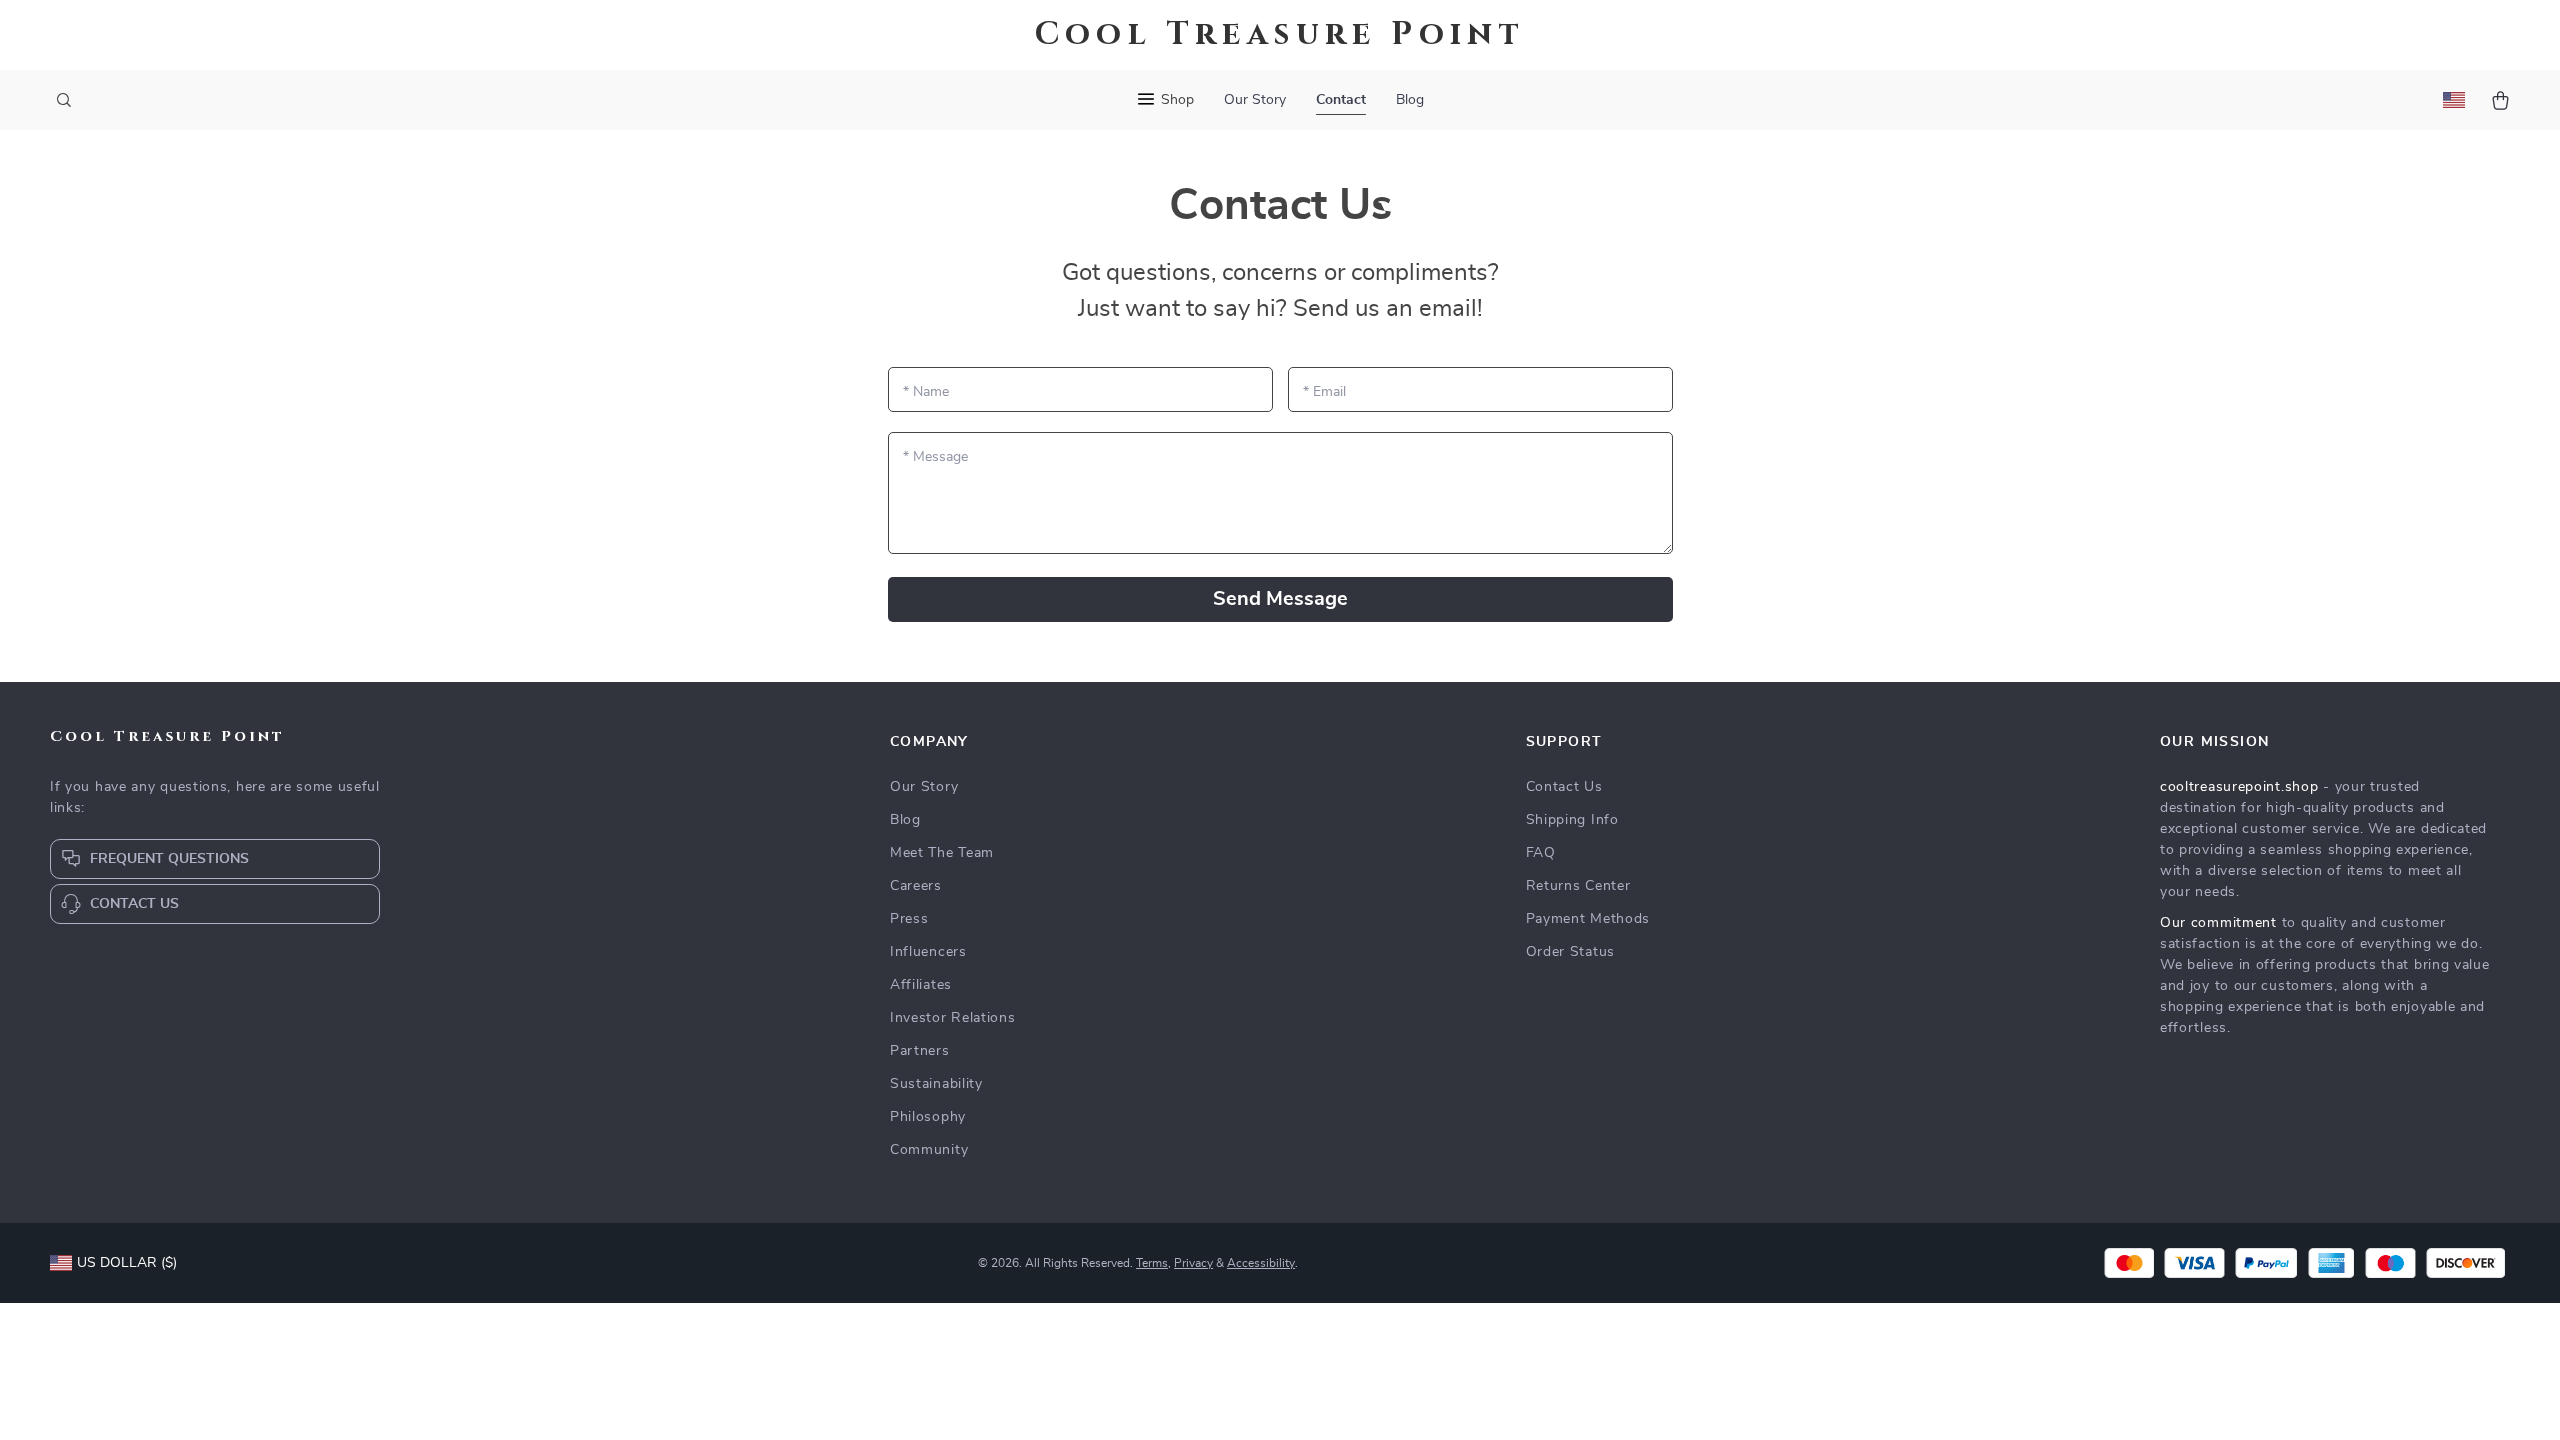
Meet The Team (942, 853)
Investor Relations (953, 1018)
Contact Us (1564, 787)
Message (935, 457)
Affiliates (921, 985)
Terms (1152, 1263)
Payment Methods (1588, 919)
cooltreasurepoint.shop (2239, 787)
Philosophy (928, 1117)
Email (1324, 392)
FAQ (1541, 853)
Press (909, 919)
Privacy (1193, 1263)
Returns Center (1578, 886)
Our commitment (2218, 923)
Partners (920, 1051)
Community (929, 1150)
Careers (916, 886)
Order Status (1570, 952)
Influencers (928, 952)
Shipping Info (1572, 820)
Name (926, 392)
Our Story (1255, 100)
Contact (1341, 100)
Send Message (1280, 599)
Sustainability (936, 1084)
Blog (1410, 100)
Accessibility (1261, 1263)
